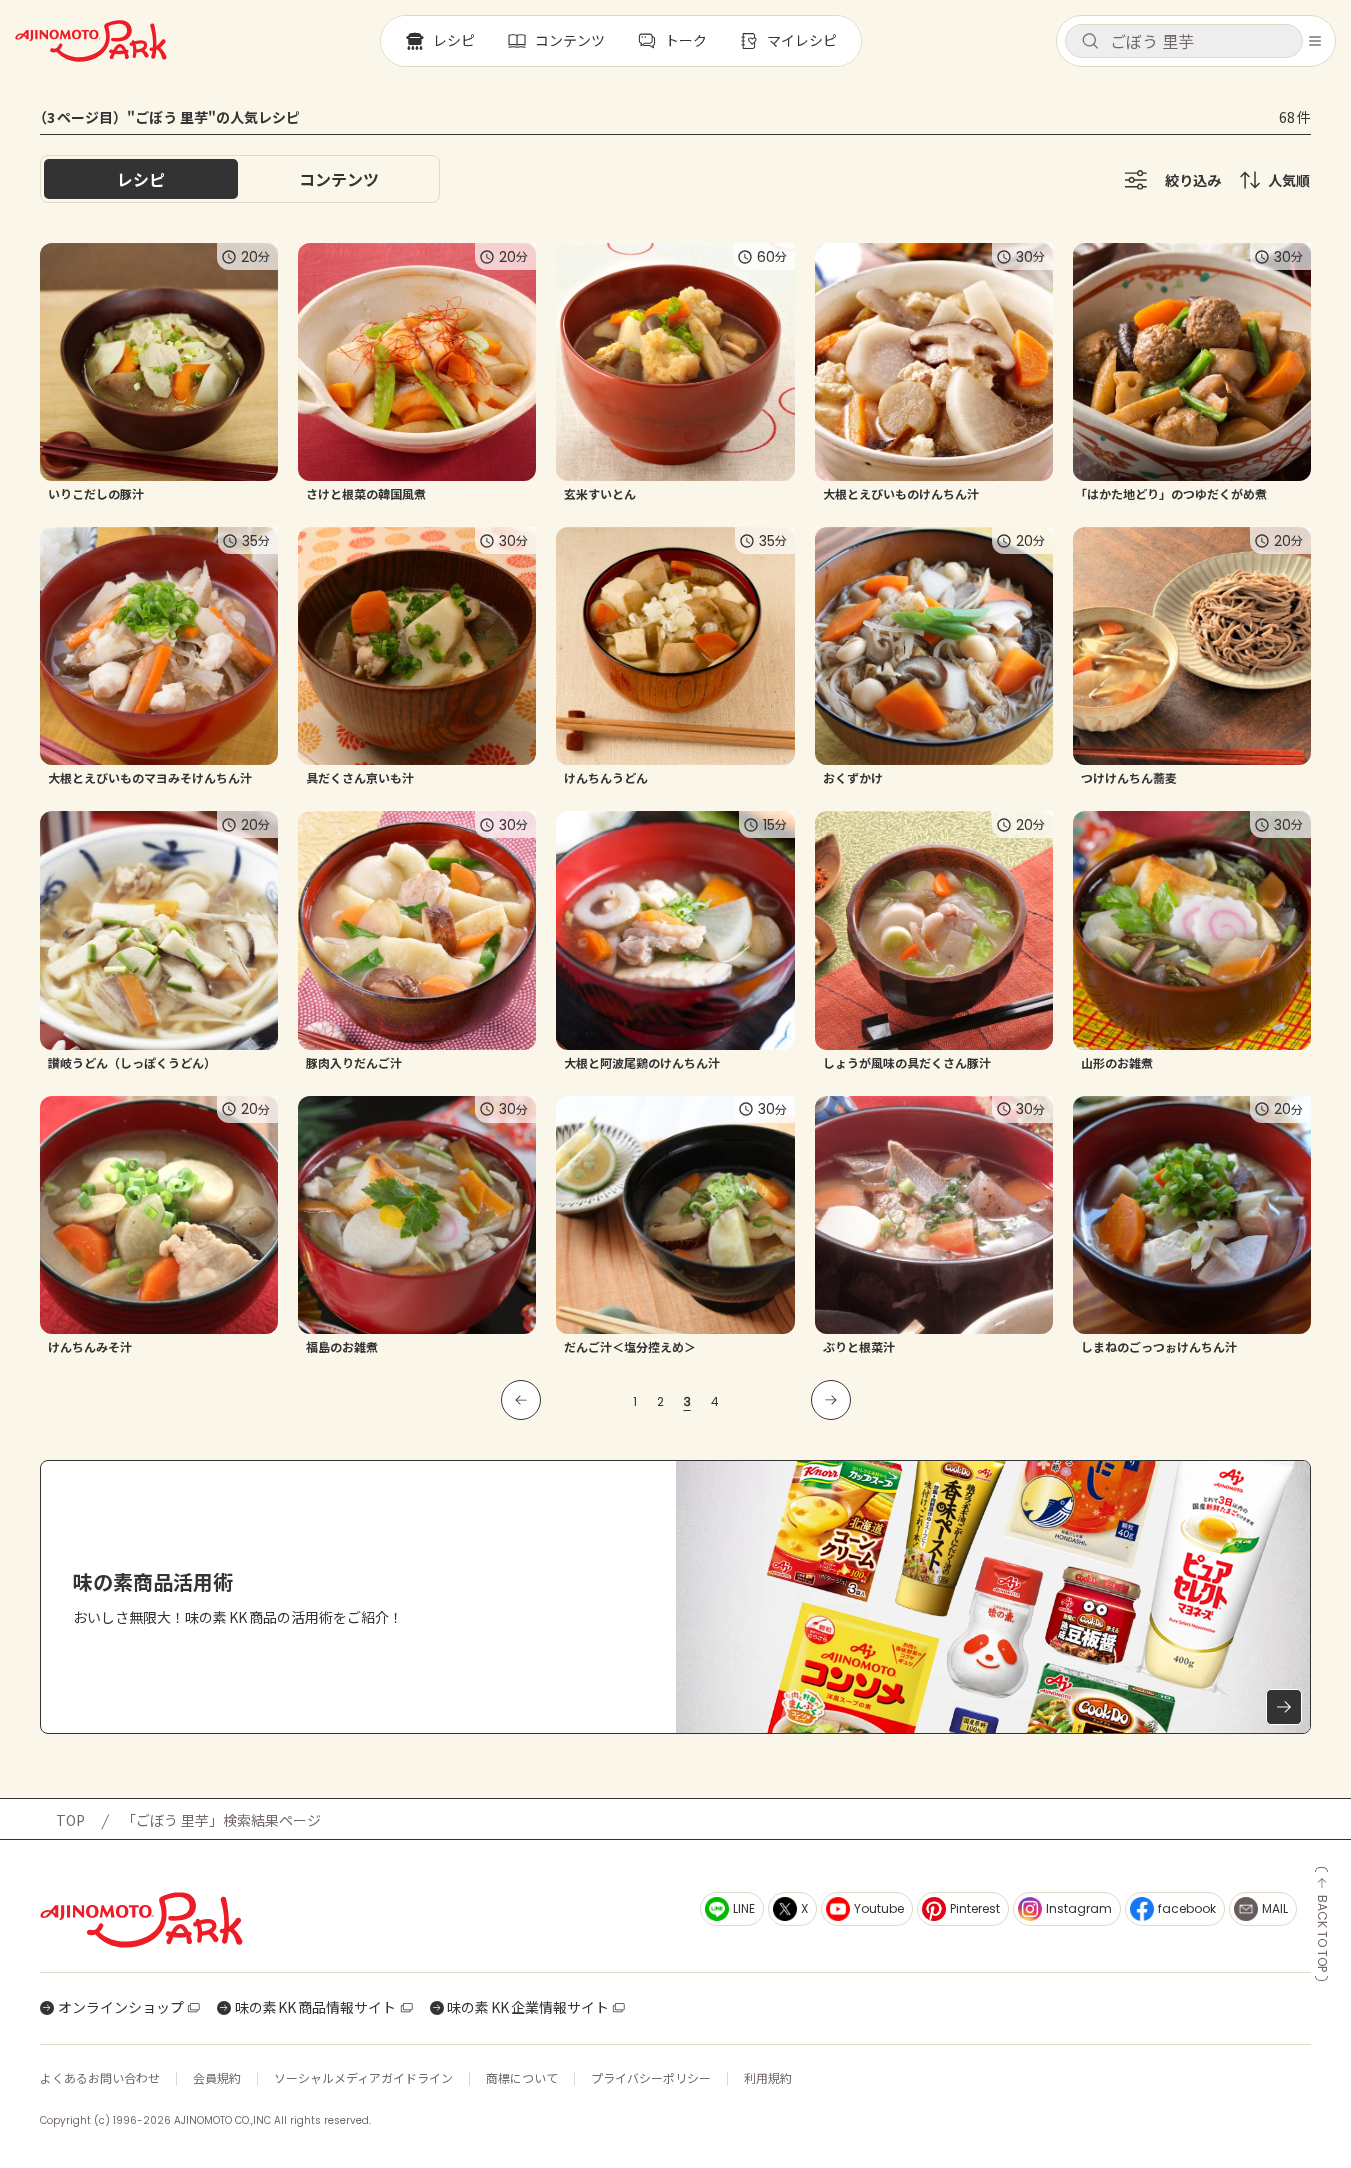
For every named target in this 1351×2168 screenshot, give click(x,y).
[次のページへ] (831, 1400)
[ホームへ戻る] (91, 41)
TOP (70, 1820)
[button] (1184, 41)
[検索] (1090, 42)
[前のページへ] (521, 1400)
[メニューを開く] (1315, 41)
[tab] (339, 179)
